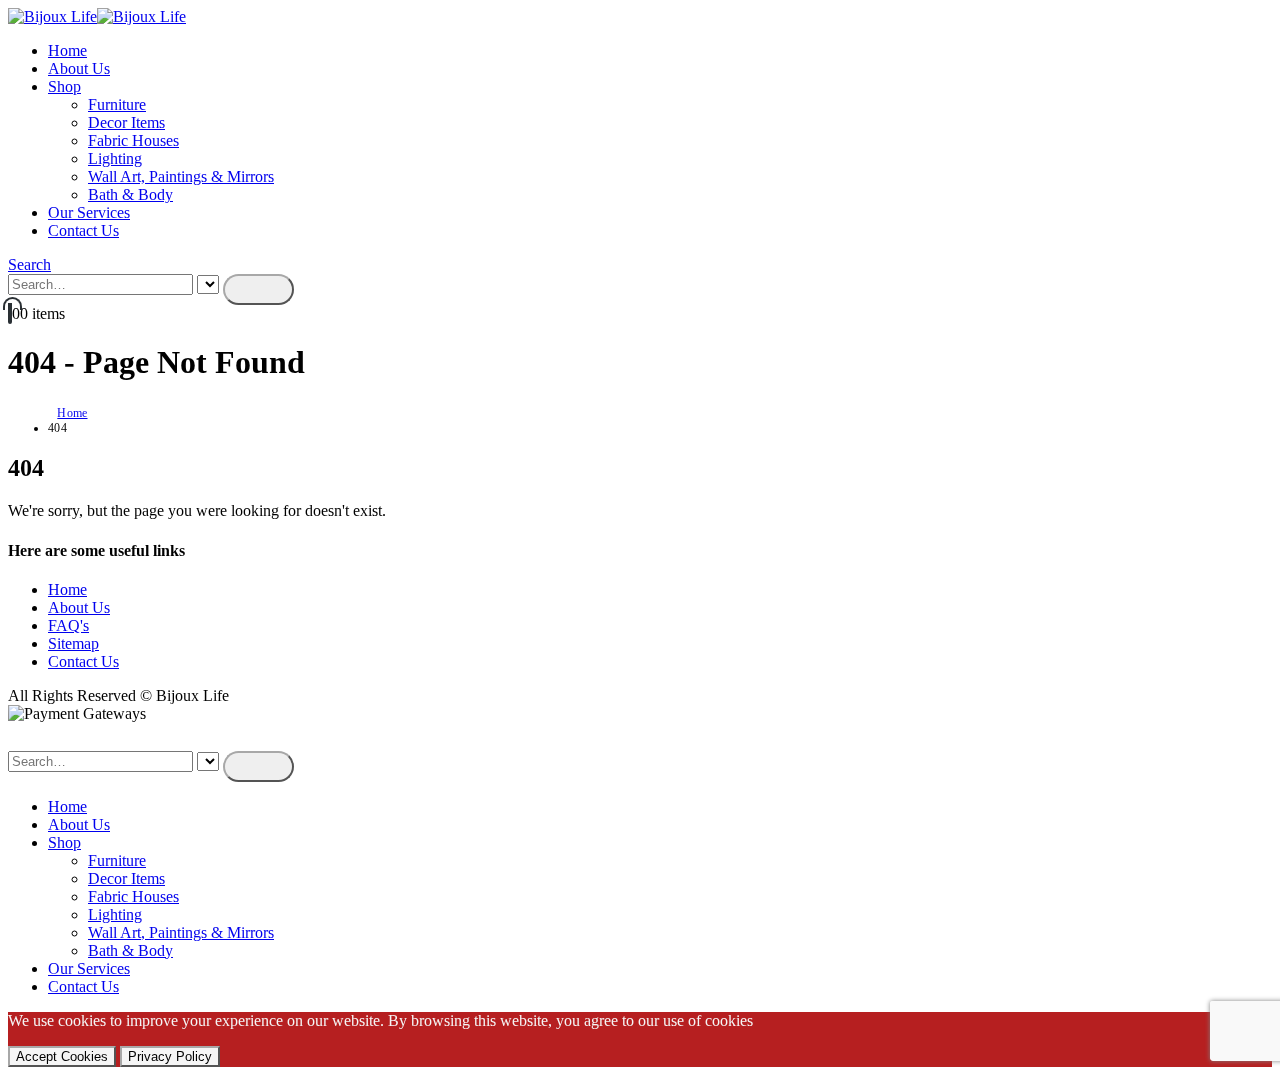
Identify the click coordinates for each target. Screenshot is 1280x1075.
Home (67, 50)
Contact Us (83, 230)
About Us (79, 68)
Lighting (115, 158)
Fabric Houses (133, 140)
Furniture (117, 104)
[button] (29, 264)
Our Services (89, 212)
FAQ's (68, 625)
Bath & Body (130, 194)
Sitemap (73, 643)
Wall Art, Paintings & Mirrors (181, 176)
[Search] (258, 289)
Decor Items (126, 122)
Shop (64, 86)
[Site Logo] (97, 16)
